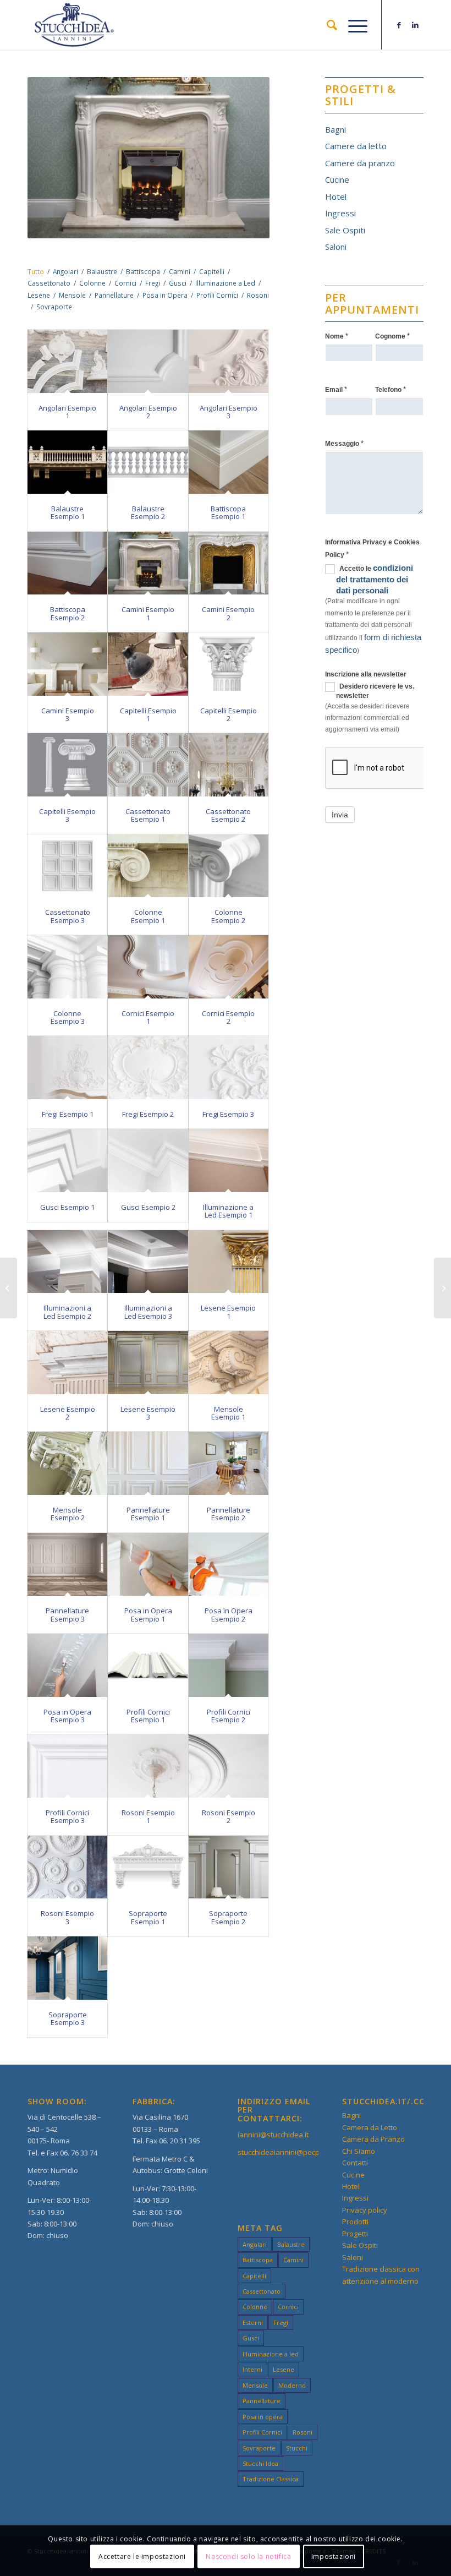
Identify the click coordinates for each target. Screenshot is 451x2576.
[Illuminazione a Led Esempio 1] (229, 1161)
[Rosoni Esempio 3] (67, 1867)
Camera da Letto (370, 2127)
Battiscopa (258, 2260)
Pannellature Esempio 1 (148, 1514)
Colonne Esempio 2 (228, 916)
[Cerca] (326, 25)
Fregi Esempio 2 (148, 1114)
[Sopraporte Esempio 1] (148, 1867)
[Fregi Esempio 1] (67, 1068)
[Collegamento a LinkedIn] (415, 25)
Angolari (255, 2244)
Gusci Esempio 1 (67, 1207)
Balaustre (291, 2244)
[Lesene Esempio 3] (148, 1363)
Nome (337, 336)
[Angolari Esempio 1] (67, 361)
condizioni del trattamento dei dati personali (375, 579)
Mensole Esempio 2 (68, 1514)
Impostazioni (334, 2556)
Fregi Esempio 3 (228, 1114)
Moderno (292, 2385)
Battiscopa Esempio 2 (68, 613)
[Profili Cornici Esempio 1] (148, 1665)
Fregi (281, 2323)
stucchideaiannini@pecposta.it (289, 2152)
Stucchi (297, 2448)
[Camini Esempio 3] (67, 664)
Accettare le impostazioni (142, 2556)
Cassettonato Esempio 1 (148, 815)
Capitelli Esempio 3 (67, 815)
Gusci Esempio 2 (148, 1207)
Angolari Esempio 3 (229, 412)
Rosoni (302, 2432)
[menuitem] (326, 25)
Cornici (288, 2307)
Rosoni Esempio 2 (229, 1816)
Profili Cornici (262, 2432)
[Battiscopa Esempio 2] (67, 563)
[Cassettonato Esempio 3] (67, 866)
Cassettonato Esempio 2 (228, 815)
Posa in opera (263, 2417)
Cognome (392, 336)
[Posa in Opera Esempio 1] (148, 1565)
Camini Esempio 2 (228, 613)
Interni (252, 2369)
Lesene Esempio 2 (68, 1413)
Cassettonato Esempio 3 (68, 916)
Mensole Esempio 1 (228, 1413)
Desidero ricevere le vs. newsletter (375, 691)
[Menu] (352, 25)
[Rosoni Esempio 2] (229, 1766)
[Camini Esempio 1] (148, 563)
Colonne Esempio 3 (68, 1017)
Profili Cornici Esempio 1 (148, 1716)
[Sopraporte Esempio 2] (229, 1867)
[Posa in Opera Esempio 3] (67, 1665)
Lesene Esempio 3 (148, 1413)
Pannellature (262, 2401)
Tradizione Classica (271, 2479)
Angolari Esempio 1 (67, 412)
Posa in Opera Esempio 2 (229, 1614)
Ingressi (340, 213)
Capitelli (254, 2276)
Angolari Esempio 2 (148, 412)
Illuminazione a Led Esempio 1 (228, 1211)
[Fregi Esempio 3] (229, 1068)
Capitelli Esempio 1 (148, 714)
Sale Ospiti (345, 230)
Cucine (337, 179)
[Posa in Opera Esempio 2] (229, 1565)
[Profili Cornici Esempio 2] (229, 1665)
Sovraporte (259, 2448)
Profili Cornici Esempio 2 (229, 1716)
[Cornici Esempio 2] (229, 967)
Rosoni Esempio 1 (148, 1816)
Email (336, 389)
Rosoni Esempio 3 (67, 1917)
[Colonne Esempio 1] (148, 866)
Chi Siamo (359, 2151)
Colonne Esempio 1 (148, 916)
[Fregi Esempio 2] (148, 1068)
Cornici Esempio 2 (228, 1017)
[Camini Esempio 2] (229, 563)
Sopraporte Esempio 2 (228, 1917)
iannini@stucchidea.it (273, 2135)
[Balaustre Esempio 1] (67, 462)
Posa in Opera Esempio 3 (67, 1716)
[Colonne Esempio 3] (67, 967)
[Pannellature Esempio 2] (229, 1463)
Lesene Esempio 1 (228, 1312)
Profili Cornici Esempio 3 (67, 1816)
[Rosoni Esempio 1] (148, 1766)
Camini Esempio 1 (148, 613)
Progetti (355, 2234)
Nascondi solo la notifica (248, 2556)
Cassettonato (262, 2291)
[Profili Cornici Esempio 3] (67, 1766)
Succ (245, 158)
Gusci (251, 2338)
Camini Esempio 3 (68, 714)
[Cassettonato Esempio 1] (148, 765)
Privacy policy (365, 2210)
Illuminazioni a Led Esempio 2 (67, 1312)
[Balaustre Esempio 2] (148, 462)
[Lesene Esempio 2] (67, 1363)
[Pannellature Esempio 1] (148, 1463)
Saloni (336, 247)
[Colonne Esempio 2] (229, 866)
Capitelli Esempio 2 (229, 714)
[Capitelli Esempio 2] (229, 664)
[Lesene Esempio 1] (229, 1262)
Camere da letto (356, 146)
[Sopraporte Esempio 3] (67, 1968)
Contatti (355, 2163)
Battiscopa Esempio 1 (228, 512)
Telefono (391, 389)
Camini (293, 2260)
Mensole (255, 2385)
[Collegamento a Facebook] (399, 25)
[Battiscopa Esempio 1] (229, 462)
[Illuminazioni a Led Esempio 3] (148, 1262)
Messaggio (344, 443)
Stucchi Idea (260, 2463)
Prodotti (355, 2222)
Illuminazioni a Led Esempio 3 (148, 1312)
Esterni (253, 2323)
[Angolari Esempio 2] (148, 361)
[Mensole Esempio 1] (229, 1363)
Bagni (335, 129)
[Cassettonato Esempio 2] (229, 765)
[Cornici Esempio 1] (148, 967)
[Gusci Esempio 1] (67, 1161)
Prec (52, 158)
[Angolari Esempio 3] (229, 361)
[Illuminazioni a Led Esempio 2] (67, 1262)
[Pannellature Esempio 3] (67, 1565)
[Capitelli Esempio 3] (67, 765)
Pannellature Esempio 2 (229, 1514)
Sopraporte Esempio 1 (148, 1917)
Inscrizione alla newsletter (366, 674)
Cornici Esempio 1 (148, 1017)
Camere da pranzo (360, 163)
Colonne (255, 2307)
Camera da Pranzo (373, 2139)
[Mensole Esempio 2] (67, 1463)
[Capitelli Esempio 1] (148, 664)
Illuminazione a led (271, 2354)
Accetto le (375, 579)
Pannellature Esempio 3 (67, 1614)
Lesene (284, 2369)
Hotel (336, 197)
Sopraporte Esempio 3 (68, 2018)
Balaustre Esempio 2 (148, 512)
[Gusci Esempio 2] (148, 1161)
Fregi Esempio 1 (68, 1114)
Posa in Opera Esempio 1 (148, 1614)
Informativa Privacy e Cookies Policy (372, 548)
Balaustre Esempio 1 (68, 512)
